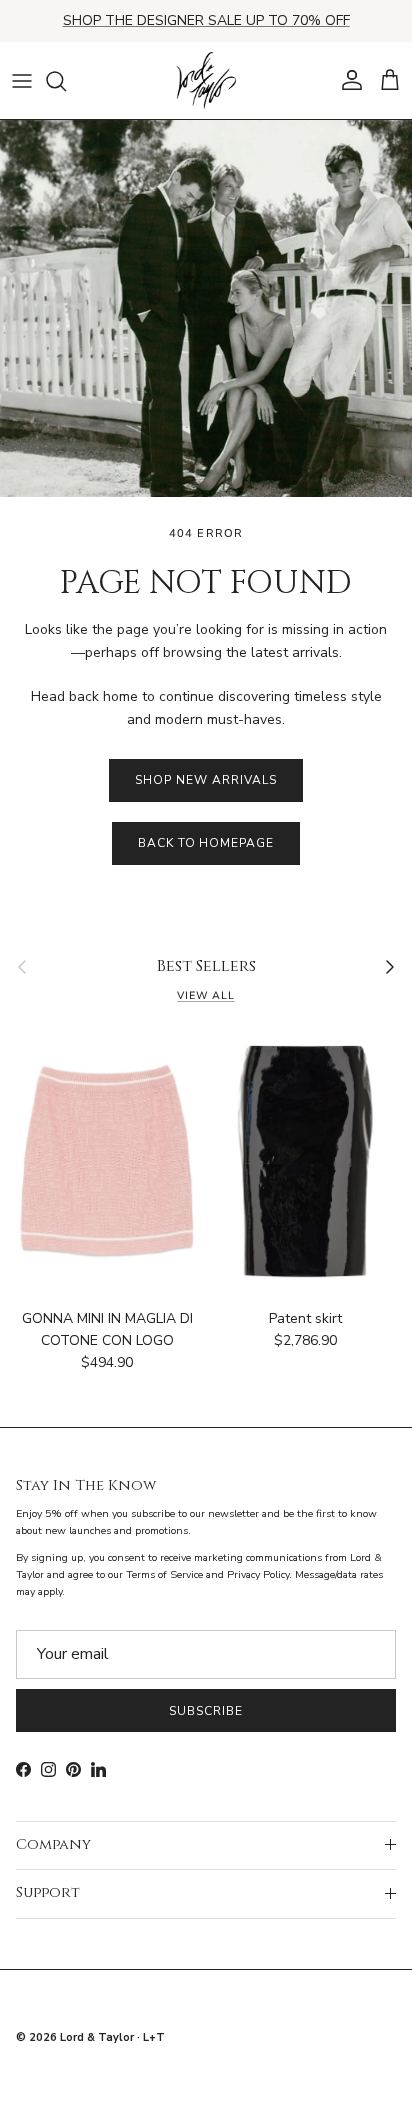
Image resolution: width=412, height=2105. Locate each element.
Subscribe (206, 1711)
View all (206, 995)
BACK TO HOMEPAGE (206, 843)
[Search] (66, 81)
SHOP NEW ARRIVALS (205, 780)
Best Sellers (206, 967)
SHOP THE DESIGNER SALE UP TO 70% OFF (206, 20)
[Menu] (22, 81)
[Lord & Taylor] (206, 81)
